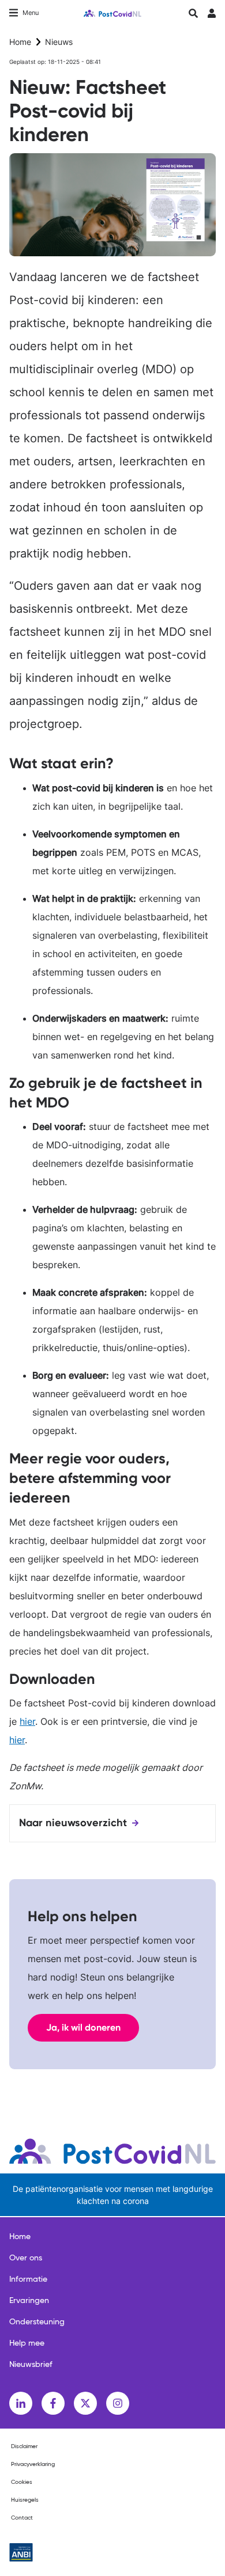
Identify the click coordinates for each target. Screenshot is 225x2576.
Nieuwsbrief (31, 2365)
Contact (22, 2518)
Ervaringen (29, 2301)
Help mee (27, 2343)
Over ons (26, 2258)
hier (27, 1721)
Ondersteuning (37, 2322)
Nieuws (59, 42)
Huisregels (25, 2500)
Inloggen (211, 16)
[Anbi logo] (21, 2552)
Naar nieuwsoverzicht (73, 1823)
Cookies (22, 2482)
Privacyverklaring (33, 2464)
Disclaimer (24, 2446)
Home (20, 42)
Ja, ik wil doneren (83, 2027)
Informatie (28, 2279)
